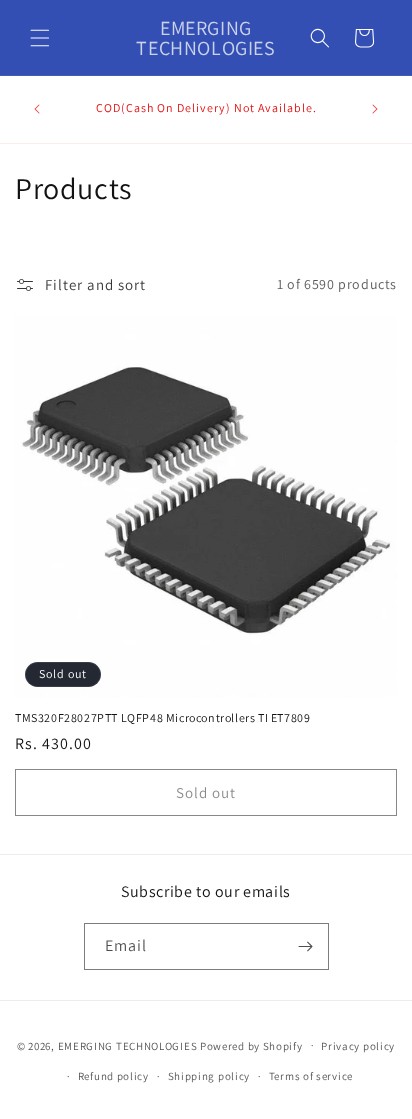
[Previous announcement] (37, 109)
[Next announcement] (375, 109)
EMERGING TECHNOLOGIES (128, 1045)
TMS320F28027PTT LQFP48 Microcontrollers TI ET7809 (162, 717)
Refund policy (113, 1076)
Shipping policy (209, 1076)
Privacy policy (358, 1046)
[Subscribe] (306, 946)
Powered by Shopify (251, 1045)
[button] (40, 38)
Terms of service (311, 1076)
